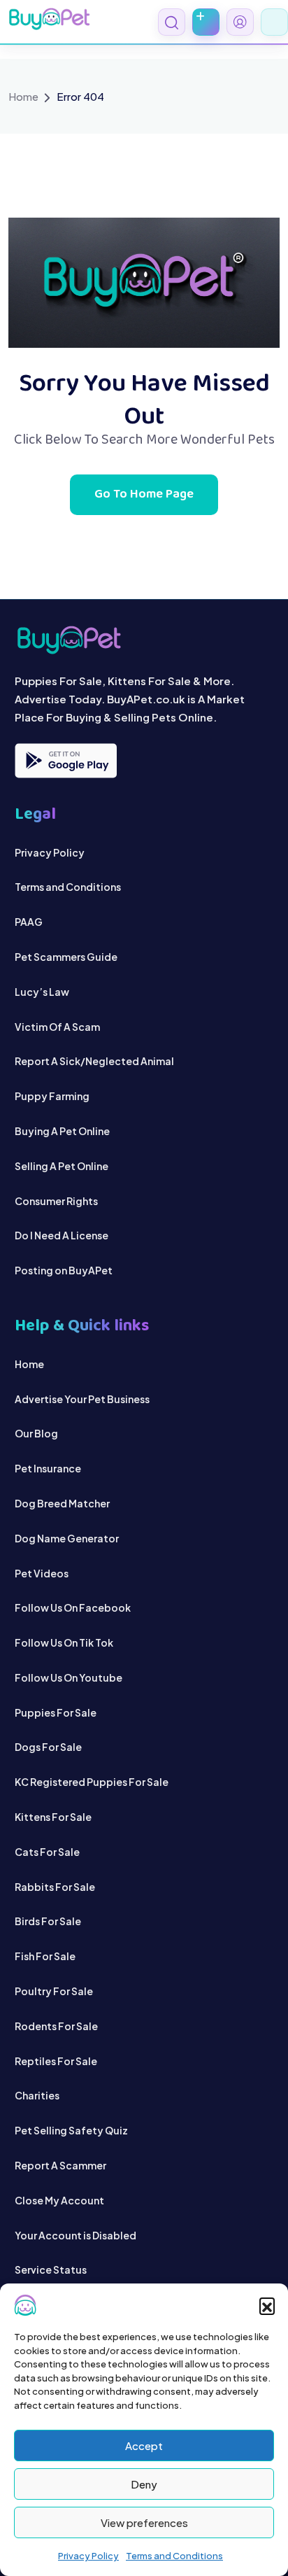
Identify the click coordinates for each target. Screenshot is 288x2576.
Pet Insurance (48, 1468)
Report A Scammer (60, 2165)
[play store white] (66, 761)
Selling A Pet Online (62, 1166)
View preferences (144, 2522)
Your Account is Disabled (75, 2235)
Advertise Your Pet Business (82, 1399)
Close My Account (59, 2200)
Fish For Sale (45, 1956)
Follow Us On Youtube (69, 1677)
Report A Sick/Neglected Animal (94, 1061)
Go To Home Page (144, 495)
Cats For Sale (47, 1852)
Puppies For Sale (56, 1712)
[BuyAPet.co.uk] (49, 19)
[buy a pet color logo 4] (144, 640)
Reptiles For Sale (56, 2061)
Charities (37, 2095)
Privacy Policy (88, 2556)
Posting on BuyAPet (64, 1270)
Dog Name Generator (67, 1538)
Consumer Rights (56, 1201)
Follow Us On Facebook (73, 1607)
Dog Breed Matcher (62, 1503)
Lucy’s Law (42, 992)
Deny (144, 2484)
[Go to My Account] (240, 22)
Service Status (51, 2269)
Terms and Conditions (174, 2556)
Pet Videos (42, 1573)
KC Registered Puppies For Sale (92, 1782)
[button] (267, 2305)
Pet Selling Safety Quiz (71, 2130)
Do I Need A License (62, 1235)
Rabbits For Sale (55, 1887)
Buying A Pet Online (62, 1131)
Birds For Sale (48, 1921)
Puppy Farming (52, 1096)
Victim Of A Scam (57, 1027)
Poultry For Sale (54, 1991)
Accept (144, 2445)
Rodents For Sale (56, 2026)
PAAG (29, 922)
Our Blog (36, 1433)
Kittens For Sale (53, 1817)
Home (23, 96)
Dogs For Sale (48, 1747)
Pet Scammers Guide (66, 957)
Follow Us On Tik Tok (64, 1642)
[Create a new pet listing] (206, 22)
